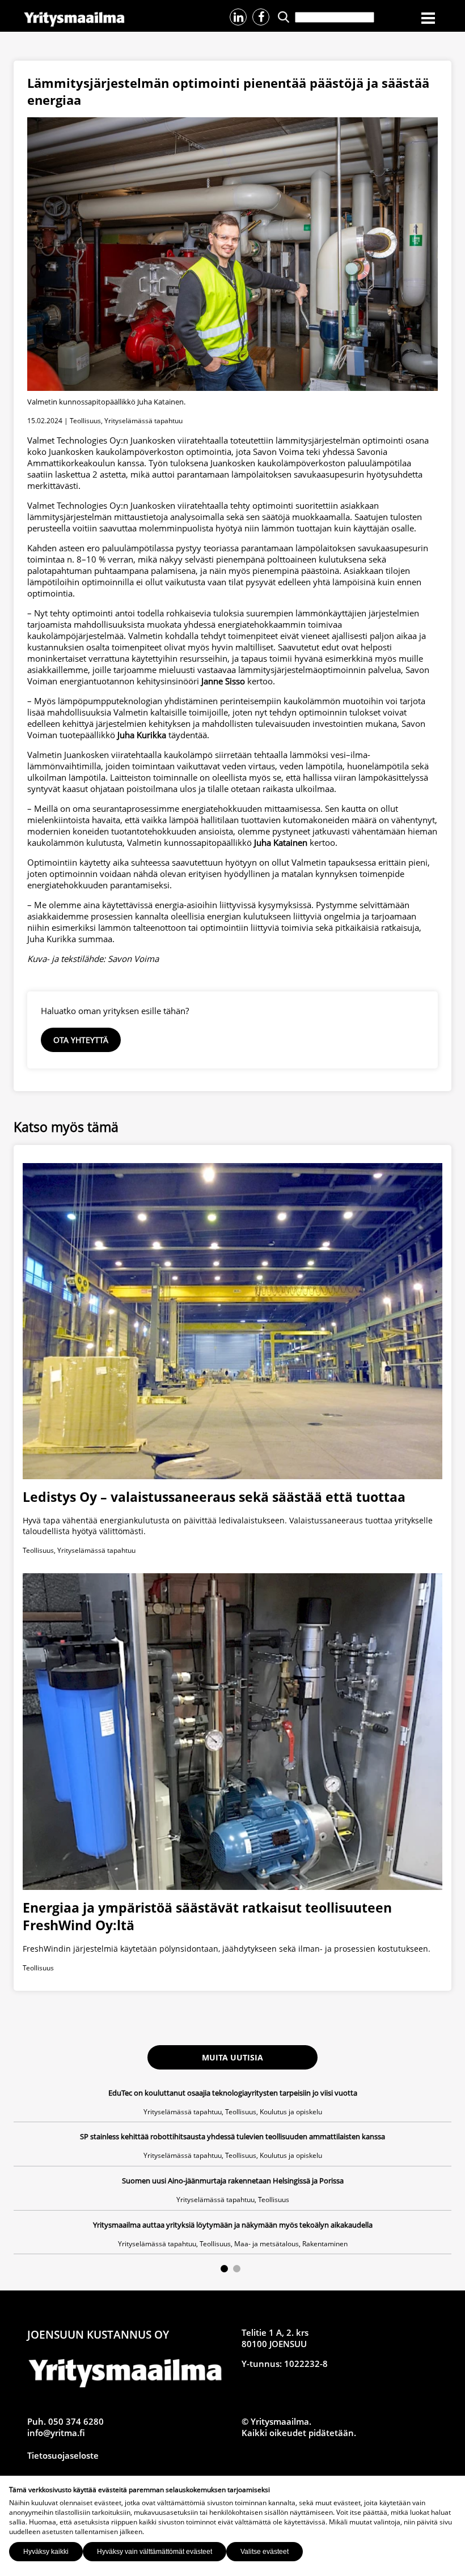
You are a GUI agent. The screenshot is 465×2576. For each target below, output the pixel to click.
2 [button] (237, 2269)
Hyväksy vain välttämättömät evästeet (155, 2552)
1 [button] (224, 2269)
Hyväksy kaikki (46, 2552)
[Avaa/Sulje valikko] (428, 19)
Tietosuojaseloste (63, 2455)
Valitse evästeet (265, 2552)
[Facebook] (261, 17)
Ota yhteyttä (81, 1040)
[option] (232, 2171)
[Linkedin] (238, 17)
